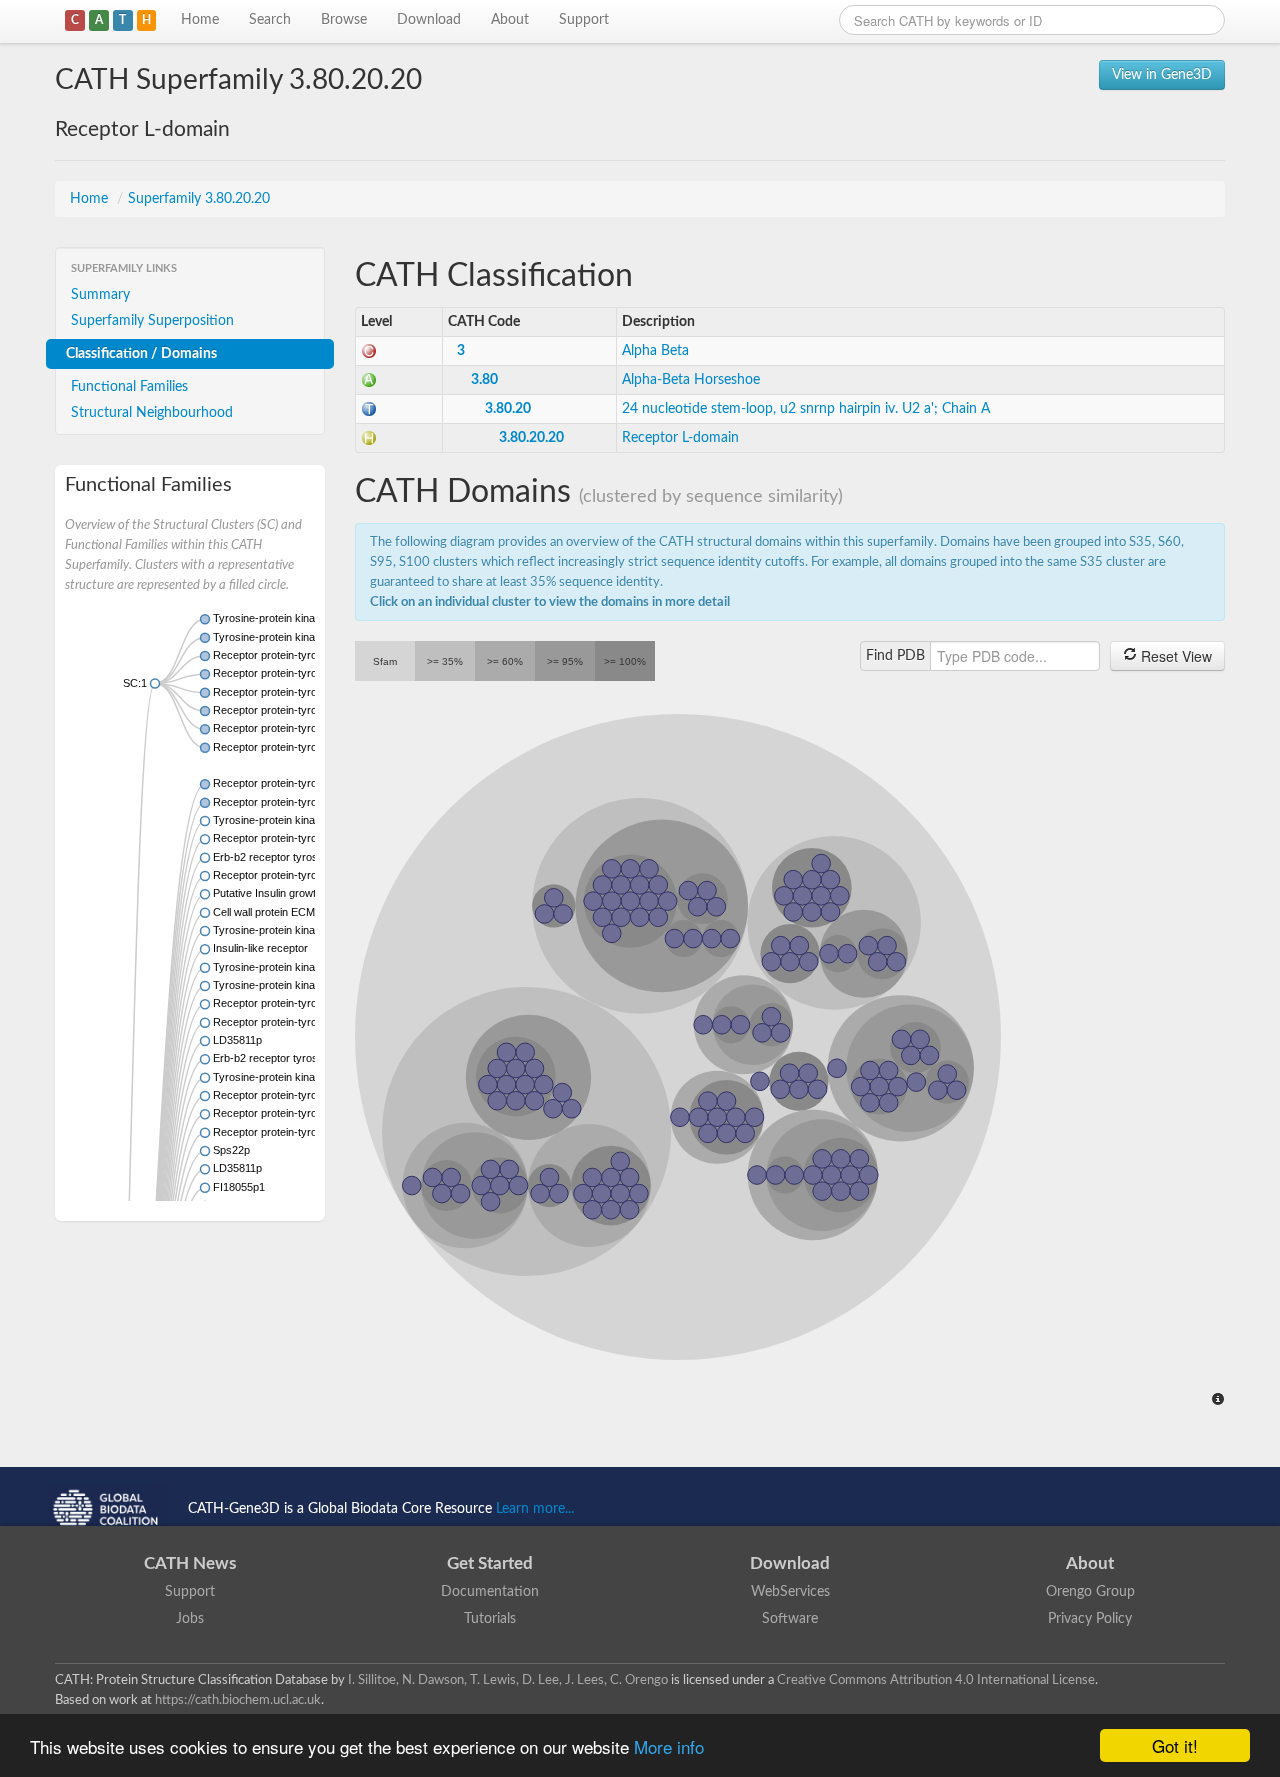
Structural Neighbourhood (152, 413)
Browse (344, 20)
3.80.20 (508, 409)
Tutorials (490, 1619)
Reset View (1174, 656)
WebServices (790, 1592)
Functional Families (129, 387)
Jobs (190, 1619)
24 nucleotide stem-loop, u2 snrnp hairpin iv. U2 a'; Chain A (806, 409)
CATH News (190, 1563)
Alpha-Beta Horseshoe (691, 380)
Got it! (1175, 1745)
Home (200, 20)
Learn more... (535, 1509)
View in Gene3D (1162, 75)
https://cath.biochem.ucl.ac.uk (238, 1700)
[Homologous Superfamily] (369, 438)
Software (790, 1619)
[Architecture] (369, 380)
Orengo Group (1090, 1592)
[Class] (369, 351)
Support (584, 20)
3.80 (484, 380)
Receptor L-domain (680, 438)
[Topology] (369, 409)
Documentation (490, 1592)
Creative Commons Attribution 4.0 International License (936, 1680)
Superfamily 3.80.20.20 (199, 199)
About (510, 20)
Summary (100, 295)
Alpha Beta (655, 351)
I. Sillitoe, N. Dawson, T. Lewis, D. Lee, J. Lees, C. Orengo (508, 1680)
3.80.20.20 (531, 438)
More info (669, 1746)
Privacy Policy (1090, 1619)
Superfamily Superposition (152, 321)
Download (429, 20)
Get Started (490, 1563)
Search (270, 20)
